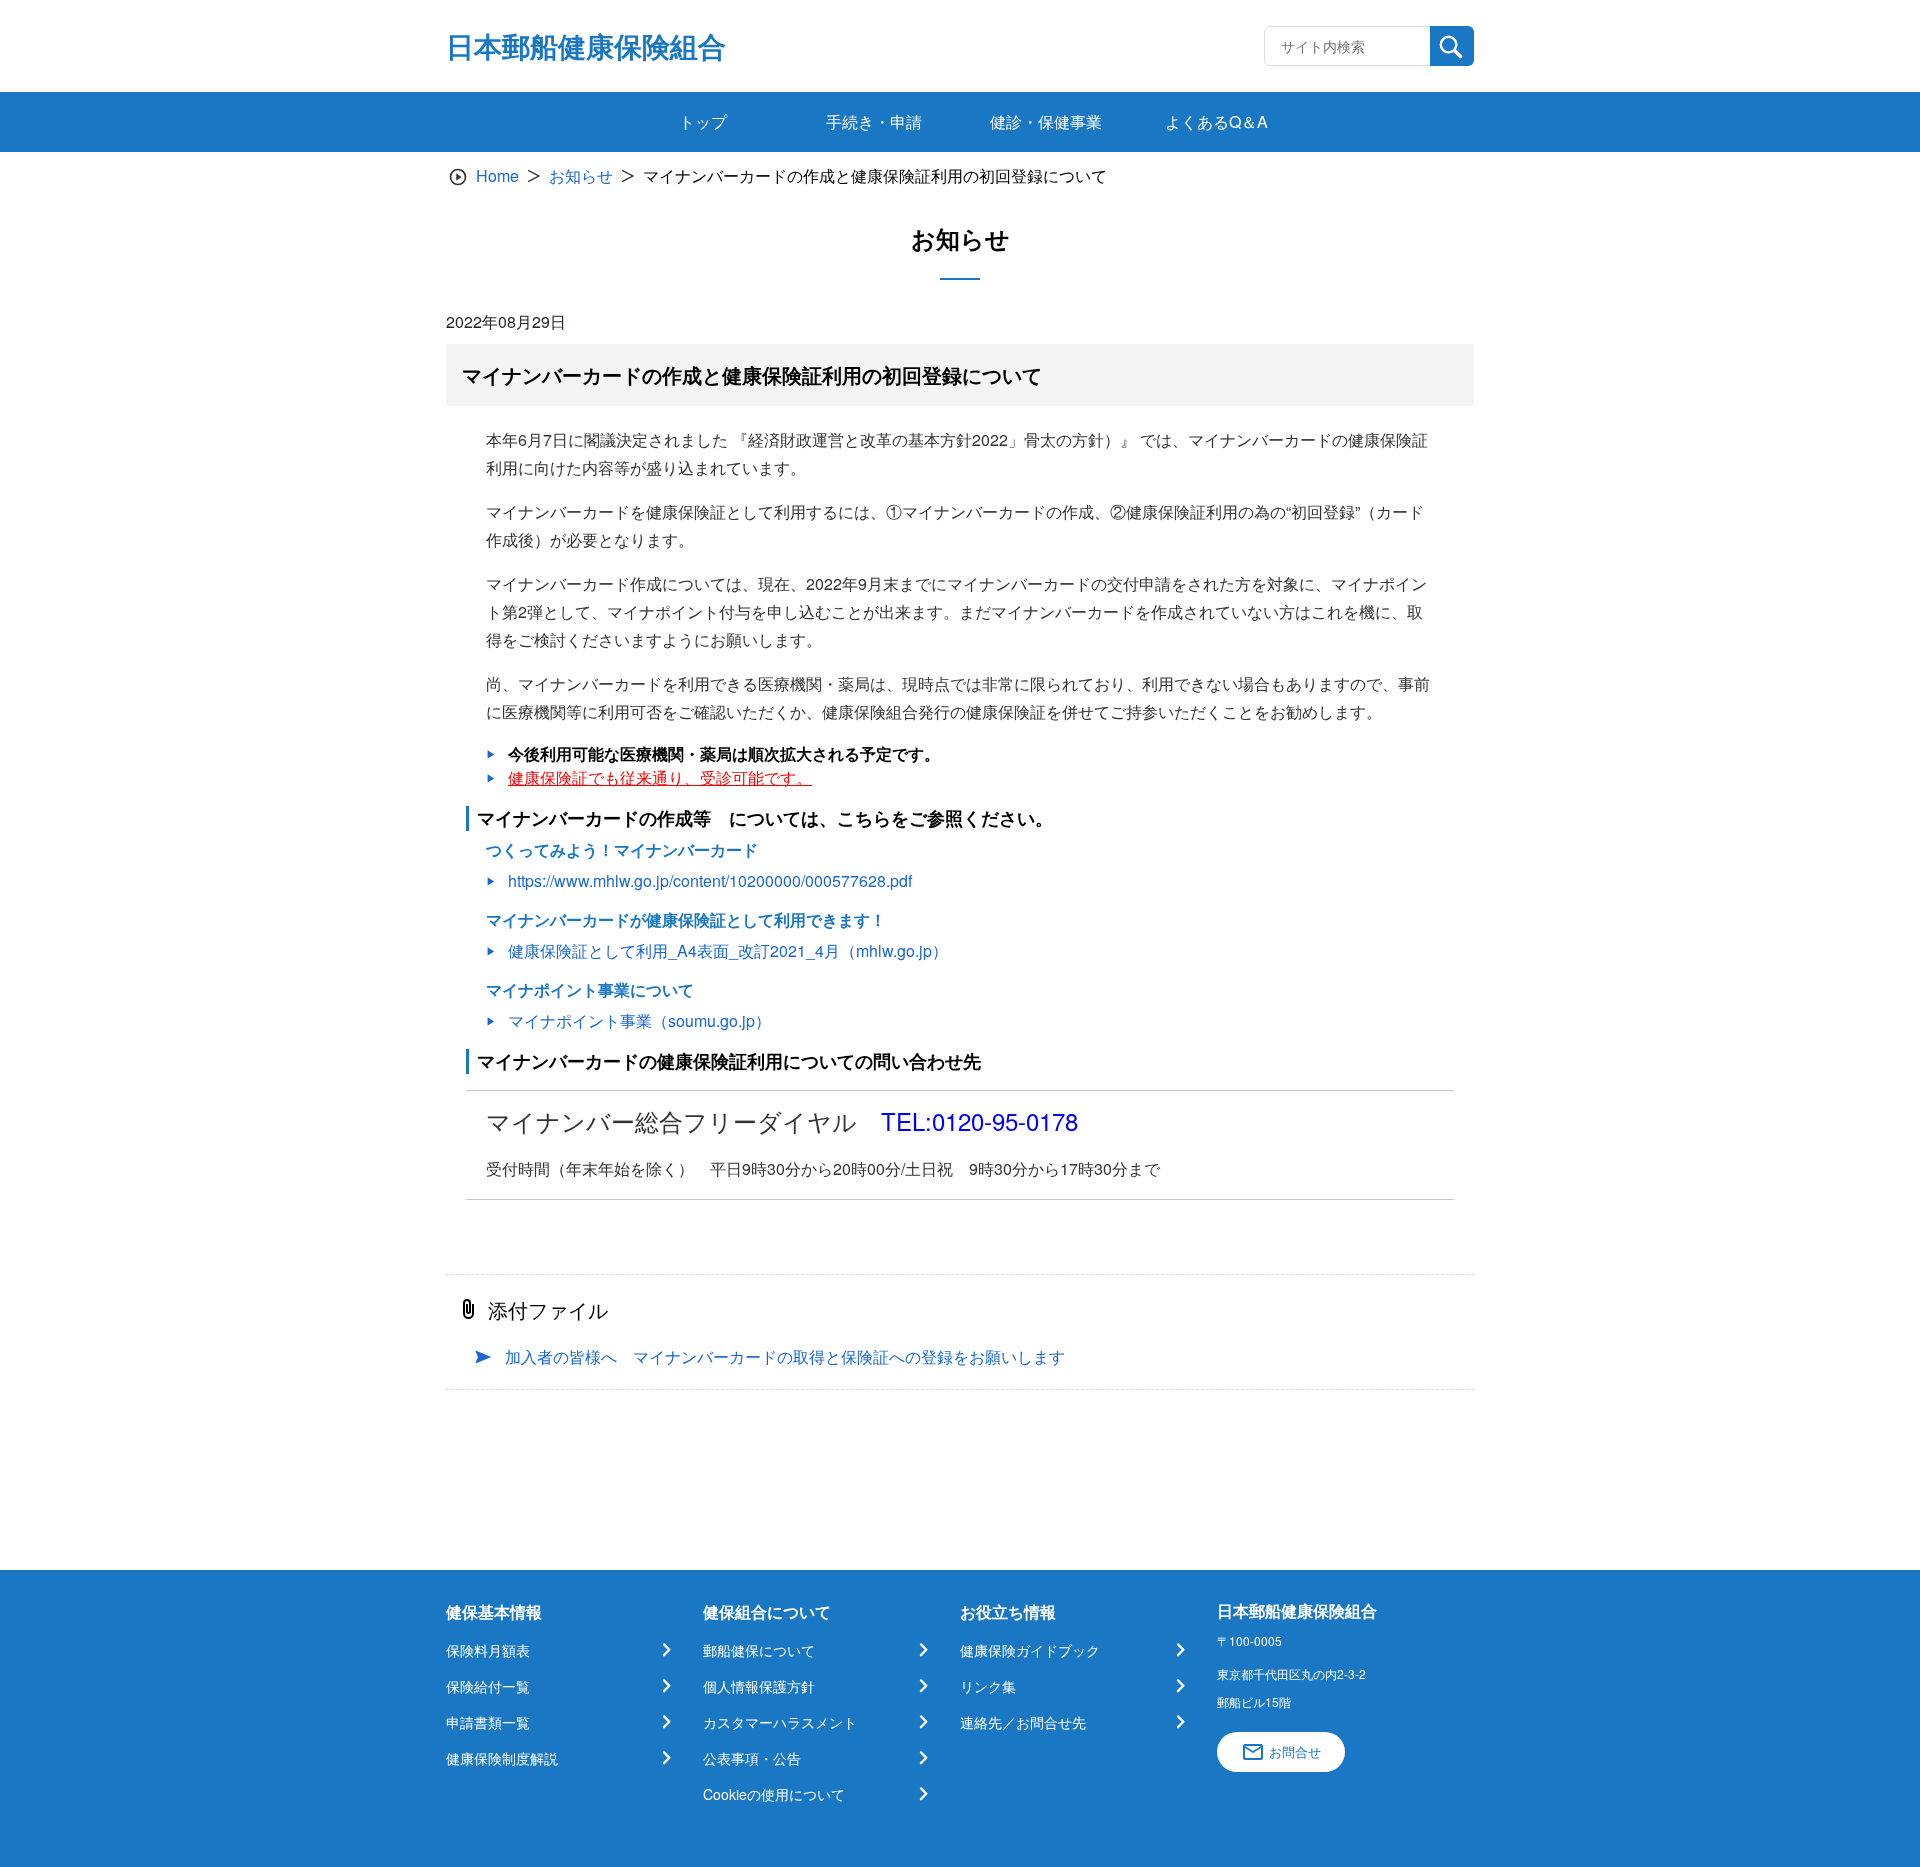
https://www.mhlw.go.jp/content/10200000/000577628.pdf (710, 880)
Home (497, 175)
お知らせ (581, 175)
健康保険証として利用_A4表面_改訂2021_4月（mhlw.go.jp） (728, 950)
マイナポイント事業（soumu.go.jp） (639, 1020)
